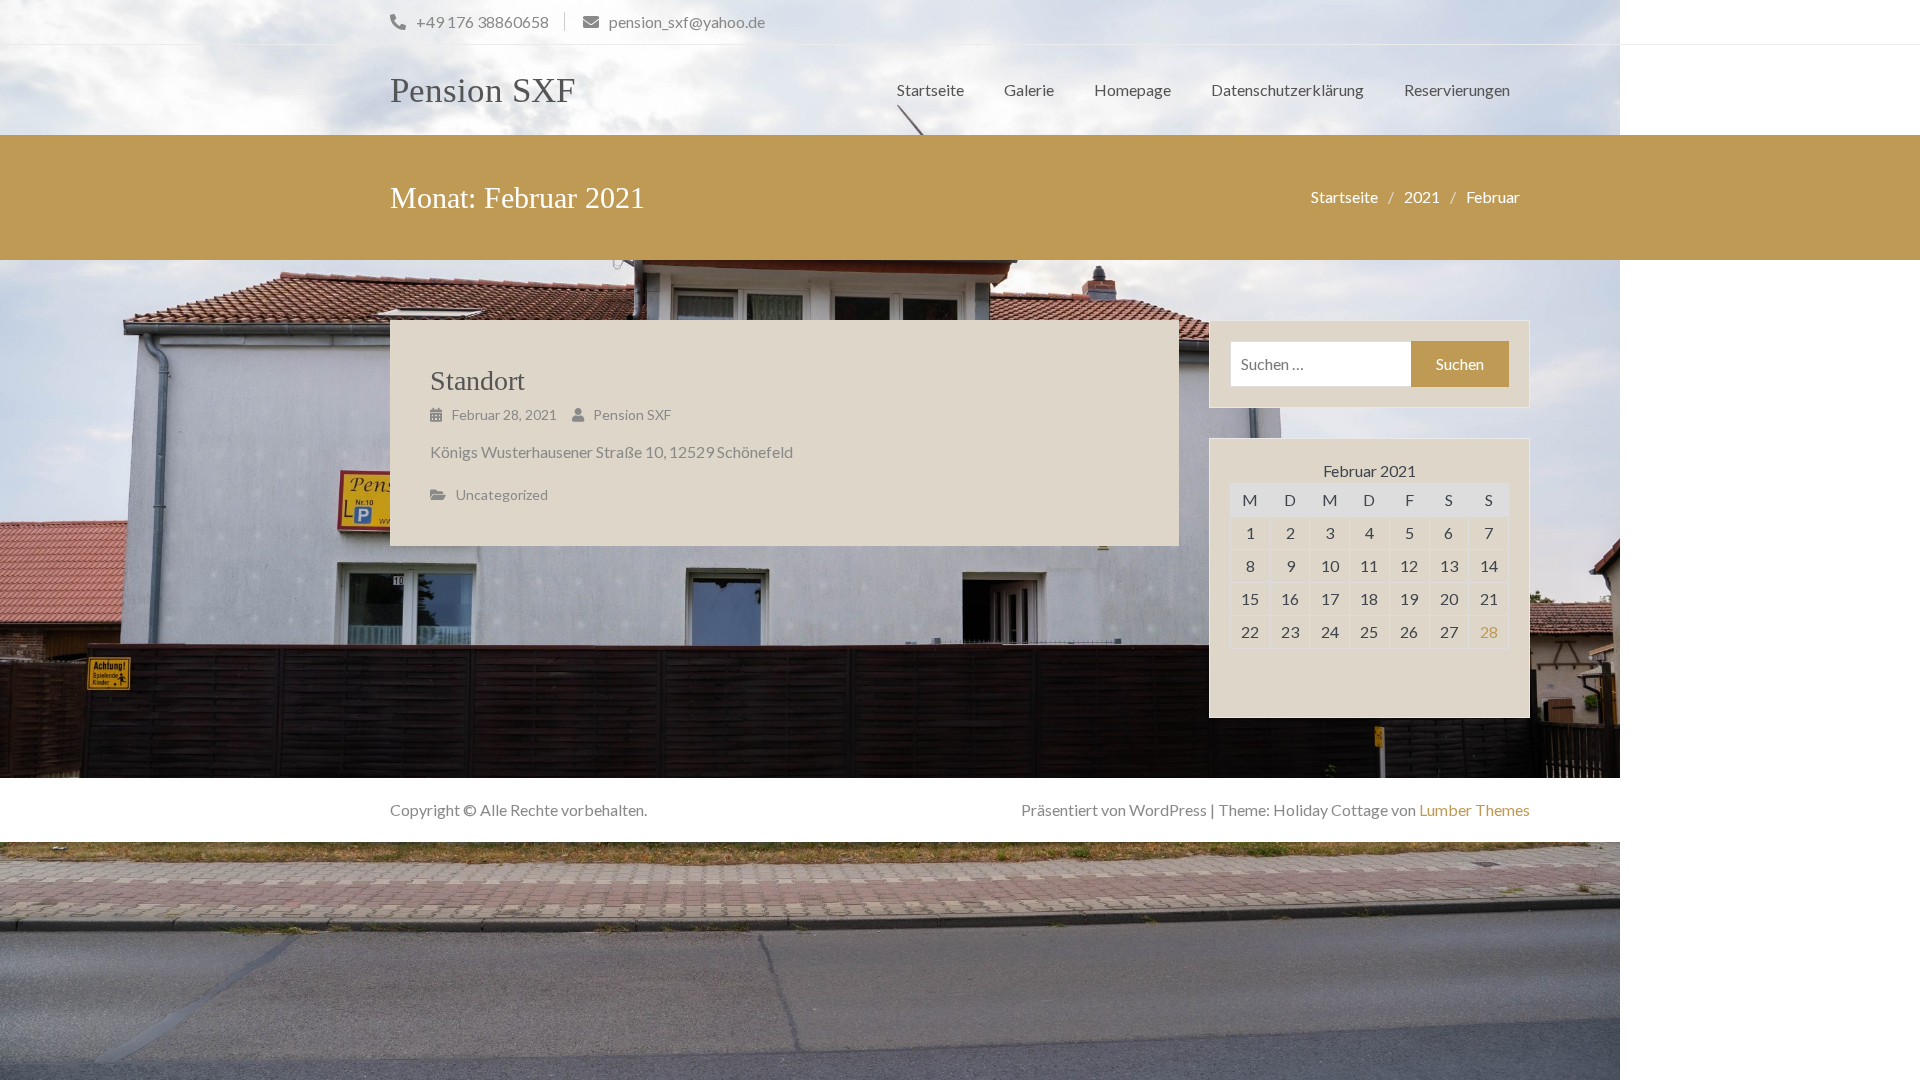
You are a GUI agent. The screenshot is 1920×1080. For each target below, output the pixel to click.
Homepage (1132, 89)
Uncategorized (502, 494)
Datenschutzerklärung (1287, 89)
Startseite (930, 89)
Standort (477, 380)
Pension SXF (482, 90)
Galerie (1029, 89)
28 (1489, 631)
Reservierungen (1457, 89)
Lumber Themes (1474, 809)
